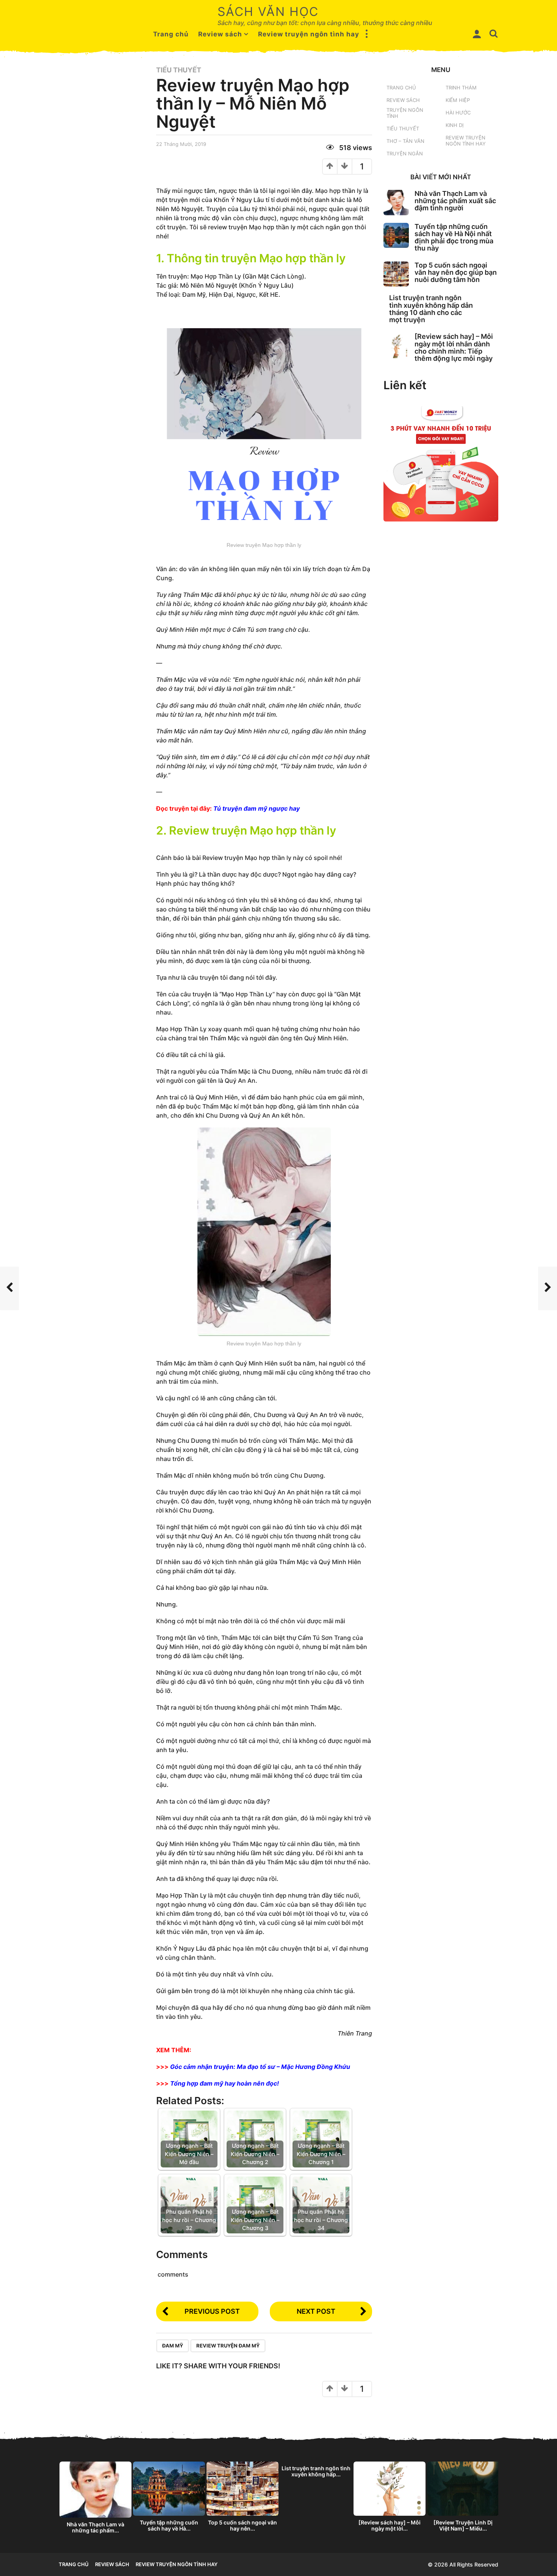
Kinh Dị (455, 125)
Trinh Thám (461, 88)
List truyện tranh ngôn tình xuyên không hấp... (316, 2471)
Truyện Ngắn (405, 153)
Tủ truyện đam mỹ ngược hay (257, 808)
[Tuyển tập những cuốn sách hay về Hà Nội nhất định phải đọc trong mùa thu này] (396, 236)
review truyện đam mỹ (228, 2346)
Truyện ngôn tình (405, 113)
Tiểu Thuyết (179, 70)
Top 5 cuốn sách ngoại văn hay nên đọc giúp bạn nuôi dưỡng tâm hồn (456, 272)
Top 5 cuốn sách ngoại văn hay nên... (243, 2525)
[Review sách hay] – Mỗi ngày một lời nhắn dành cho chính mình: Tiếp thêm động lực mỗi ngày (454, 347)
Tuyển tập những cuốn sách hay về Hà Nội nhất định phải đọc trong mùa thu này (454, 237)
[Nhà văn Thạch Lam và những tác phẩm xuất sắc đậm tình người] (396, 203)
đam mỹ (173, 2346)
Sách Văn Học (268, 12)
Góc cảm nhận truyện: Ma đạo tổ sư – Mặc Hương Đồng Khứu (260, 2067)
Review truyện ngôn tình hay (309, 34)
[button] (367, 34)
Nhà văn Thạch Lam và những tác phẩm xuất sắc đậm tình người (455, 201)
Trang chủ (171, 34)
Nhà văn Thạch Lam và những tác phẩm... (95, 2527)
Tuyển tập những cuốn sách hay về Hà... (169, 2525)
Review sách (220, 34)
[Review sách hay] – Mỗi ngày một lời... (390, 2525)
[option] (95, 2499)
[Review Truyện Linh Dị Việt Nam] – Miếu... (463, 2525)
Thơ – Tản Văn (405, 141)
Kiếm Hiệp (458, 100)
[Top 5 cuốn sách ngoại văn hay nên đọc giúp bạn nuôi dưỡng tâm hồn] (396, 274)
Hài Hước (458, 113)
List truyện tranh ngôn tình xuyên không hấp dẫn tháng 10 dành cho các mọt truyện (431, 309)
